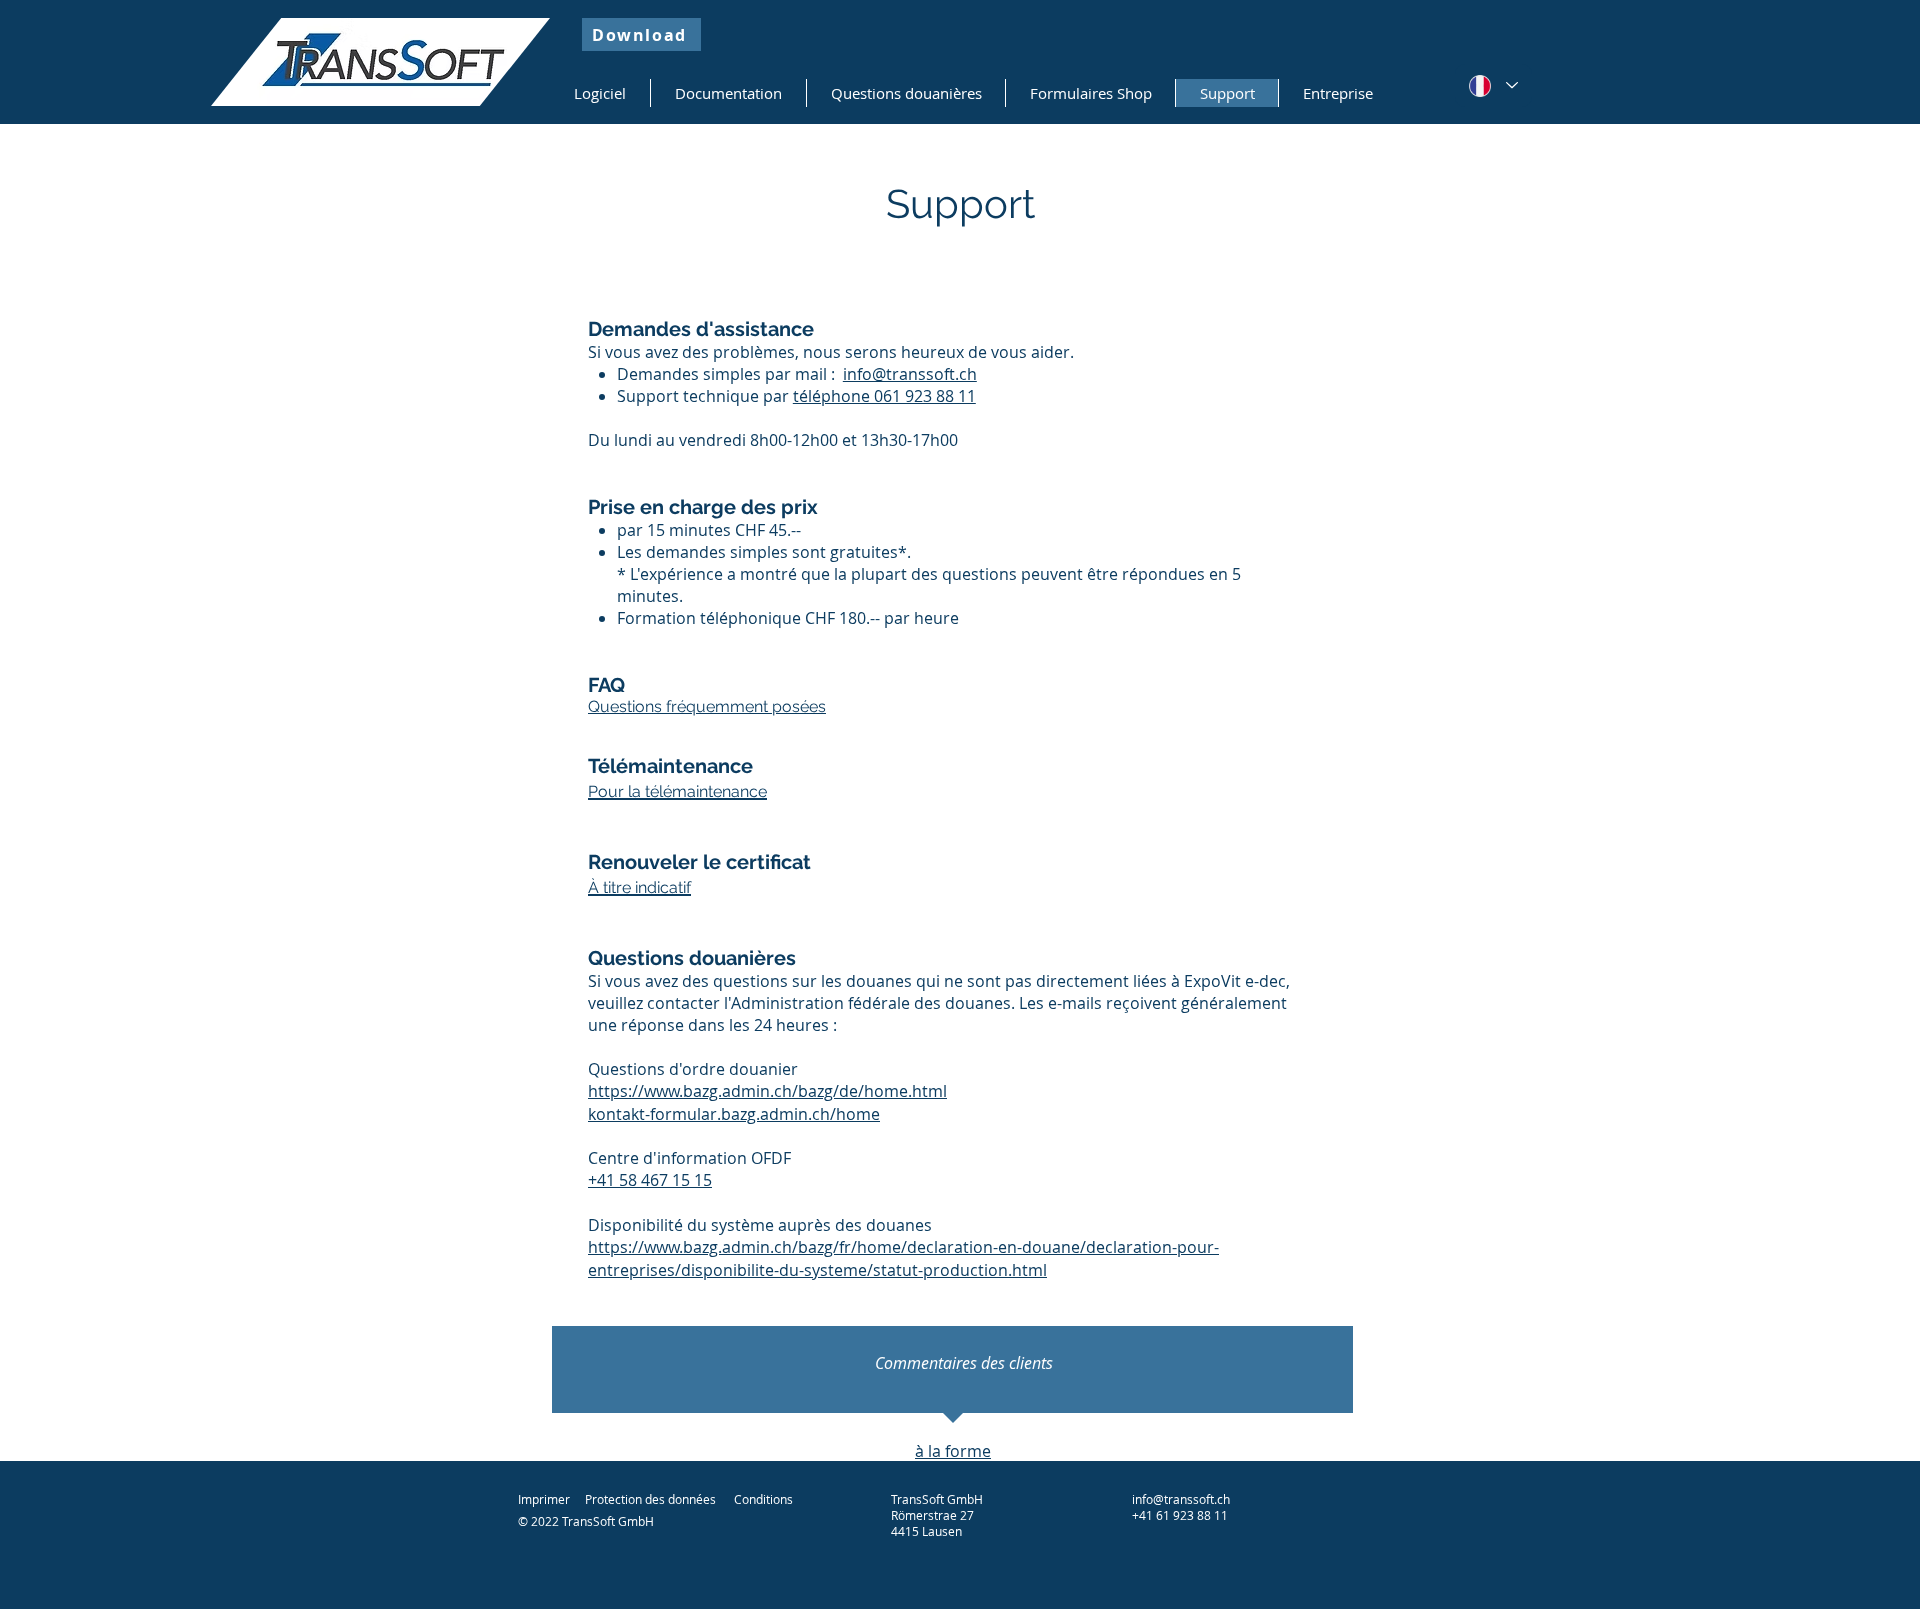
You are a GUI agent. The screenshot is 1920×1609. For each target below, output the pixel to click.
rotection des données (654, 1499)
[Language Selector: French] (1493, 85)
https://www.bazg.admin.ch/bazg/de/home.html (767, 1091)
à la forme (953, 1451)
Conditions (763, 1499)
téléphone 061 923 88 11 (884, 396)
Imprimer (544, 1499)
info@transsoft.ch (910, 374)
